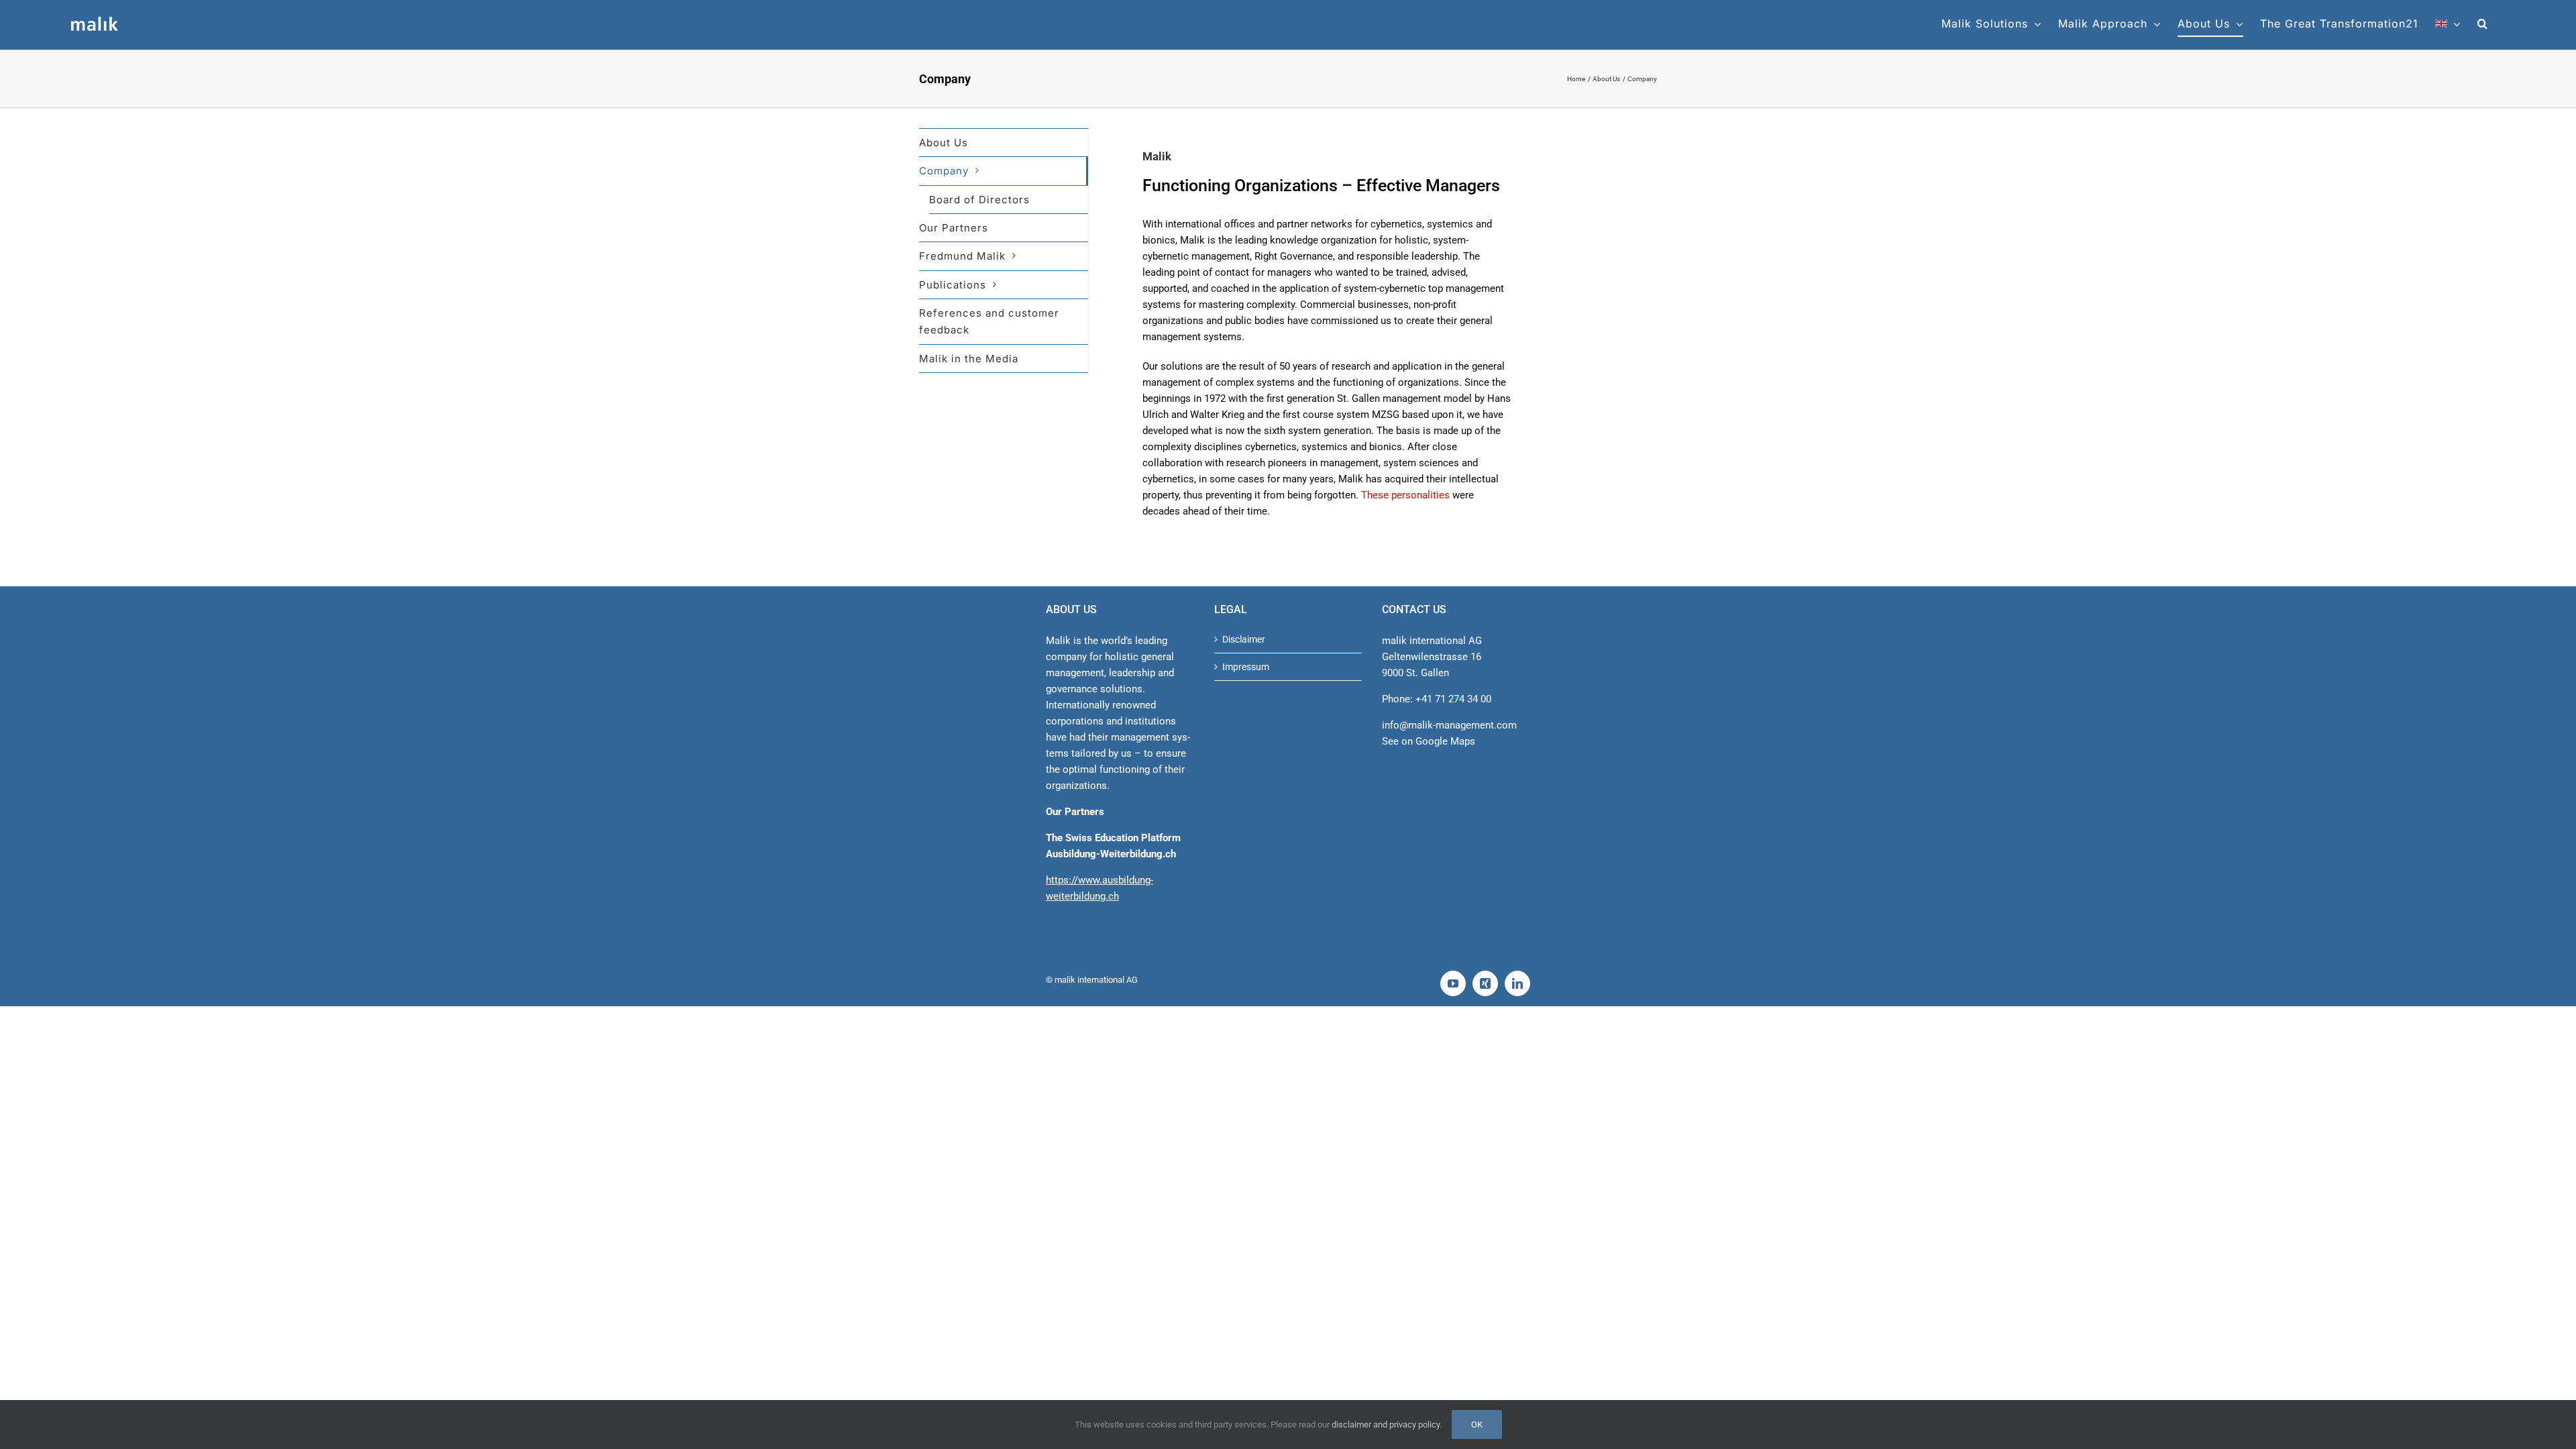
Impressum (1246, 667)
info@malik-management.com (1449, 725)
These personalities (1405, 495)
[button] (2483, 23)
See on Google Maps (1429, 741)
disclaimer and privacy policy (1386, 1425)
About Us (944, 143)
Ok (1477, 1425)
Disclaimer (1244, 639)
